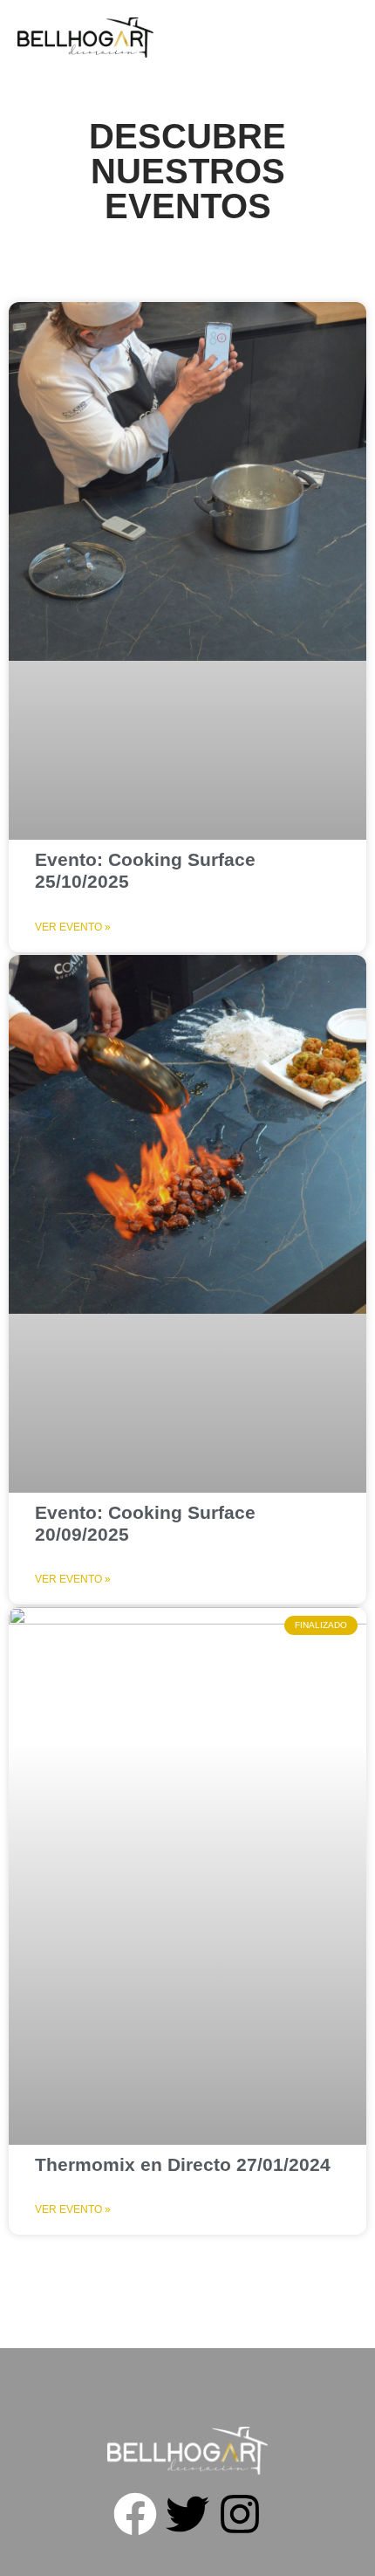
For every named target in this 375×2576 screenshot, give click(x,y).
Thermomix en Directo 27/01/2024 (183, 2164)
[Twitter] (187, 2514)
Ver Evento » (73, 927)
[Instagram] (240, 2514)
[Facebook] (135, 2514)
